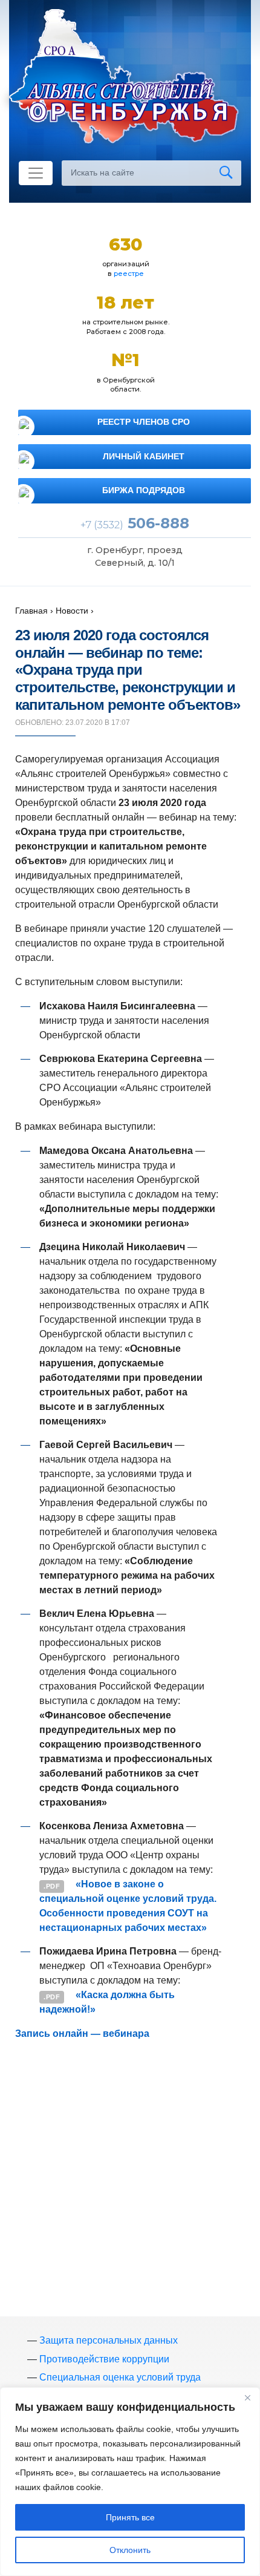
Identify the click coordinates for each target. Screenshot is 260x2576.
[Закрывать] (247, 2397)
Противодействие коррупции (104, 2359)
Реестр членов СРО (144, 422)
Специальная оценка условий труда (120, 2377)
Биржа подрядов (144, 490)
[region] (130, 2482)
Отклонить (130, 2550)
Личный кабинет (144, 456)
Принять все (130, 2517)
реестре (129, 274)
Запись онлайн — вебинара (82, 2034)
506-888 (135, 523)
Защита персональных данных (109, 2340)
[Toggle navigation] (36, 173)
